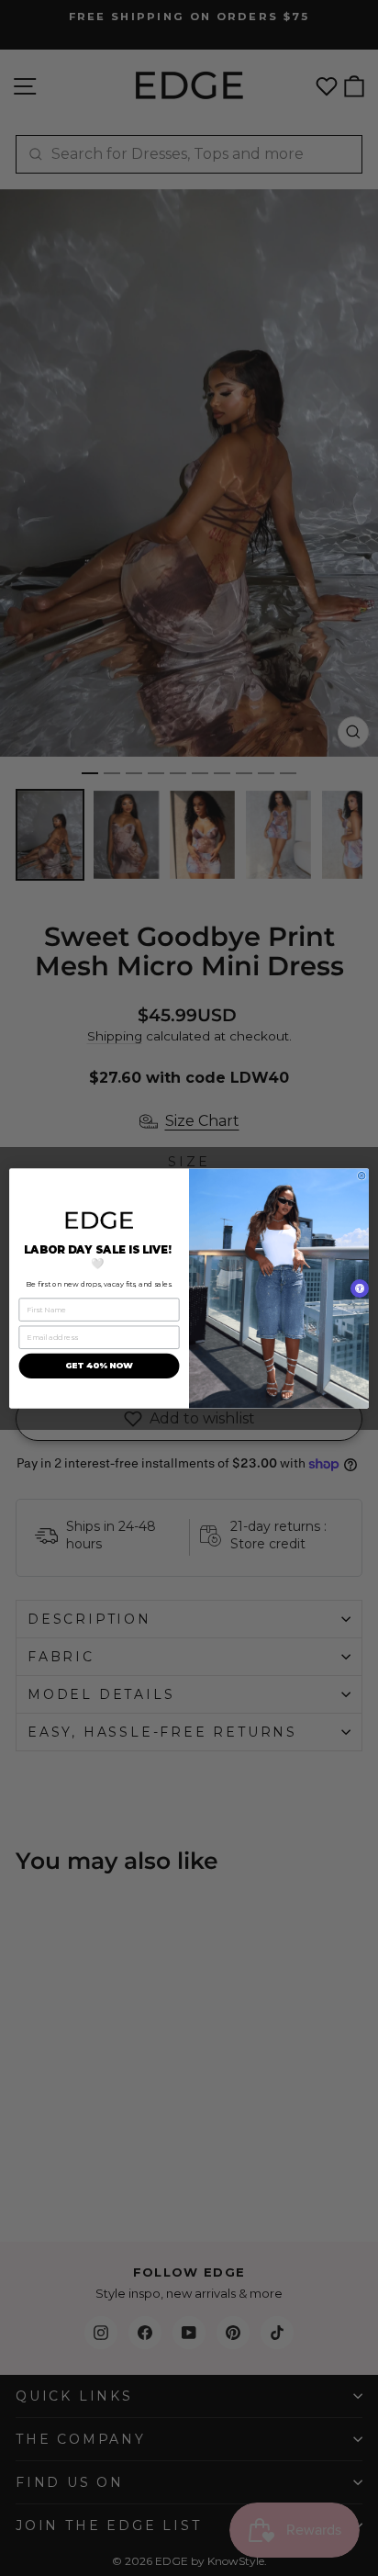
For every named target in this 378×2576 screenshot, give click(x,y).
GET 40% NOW (99, 1365)
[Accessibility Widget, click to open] (360, 1288)
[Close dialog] (361, 1176)
